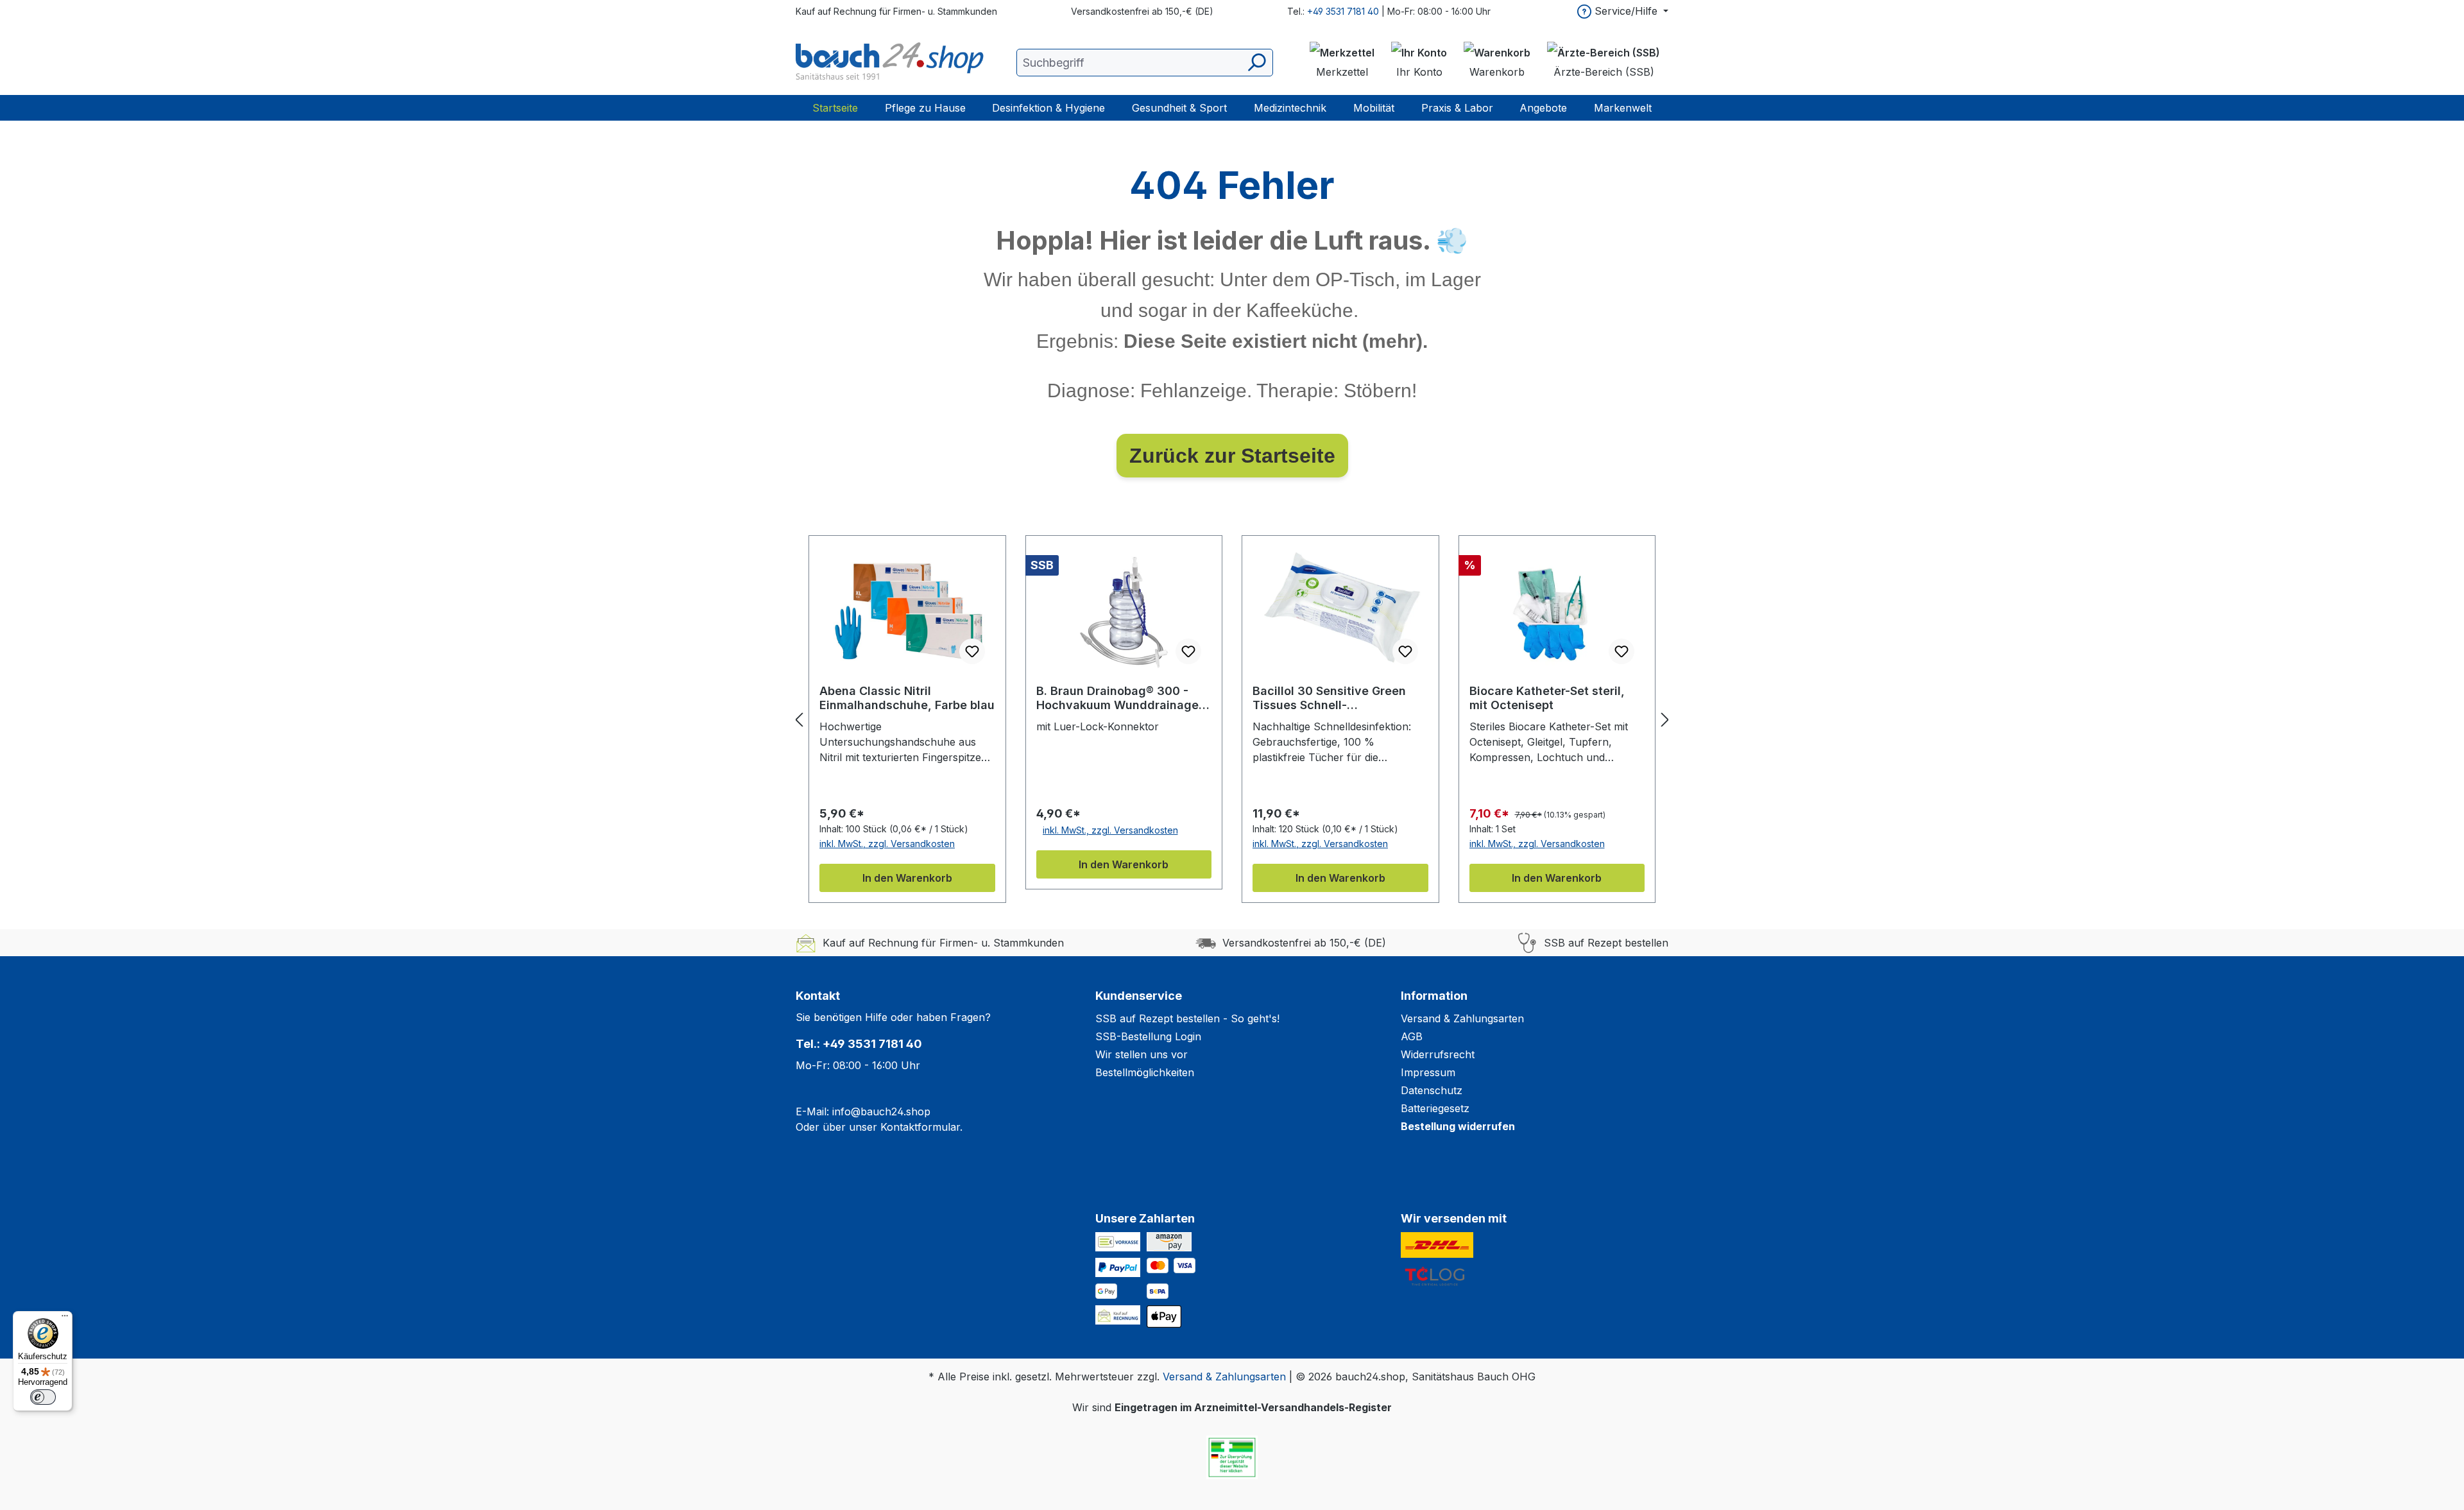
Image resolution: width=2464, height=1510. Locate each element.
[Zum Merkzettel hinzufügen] (972, 651)
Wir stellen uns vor (1142, 1054)
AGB (1412, 1036)
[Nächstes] (1665, 720)
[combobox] (1145, 63)
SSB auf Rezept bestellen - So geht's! (1187, 1018)
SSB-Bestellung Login (1148, 1036)
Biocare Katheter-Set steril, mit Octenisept (1547, 698)
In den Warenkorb (907, 878)
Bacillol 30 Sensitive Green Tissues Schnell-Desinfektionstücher (1329, 698)
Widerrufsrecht (1438, 1054)
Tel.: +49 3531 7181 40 (859, 1044)
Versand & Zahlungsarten (1462, 1018)
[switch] (43, 1397)
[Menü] (65, 1319)
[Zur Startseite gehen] (892, 62)
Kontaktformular (920, 1127)
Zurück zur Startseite (1232, 456)
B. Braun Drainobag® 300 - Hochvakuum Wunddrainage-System (1120, 698)
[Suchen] (1256, 63)
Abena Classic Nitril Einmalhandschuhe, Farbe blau (907, 698)
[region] (1232, 719)
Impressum (1428, 1072)
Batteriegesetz (1435, 1108)
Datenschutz (1432, 1090)
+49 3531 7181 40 (1343, 11)
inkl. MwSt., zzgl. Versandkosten (887, 844)
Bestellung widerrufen (1458, 1126)
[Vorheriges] (799, 720)
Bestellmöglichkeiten (1145, 1072)
